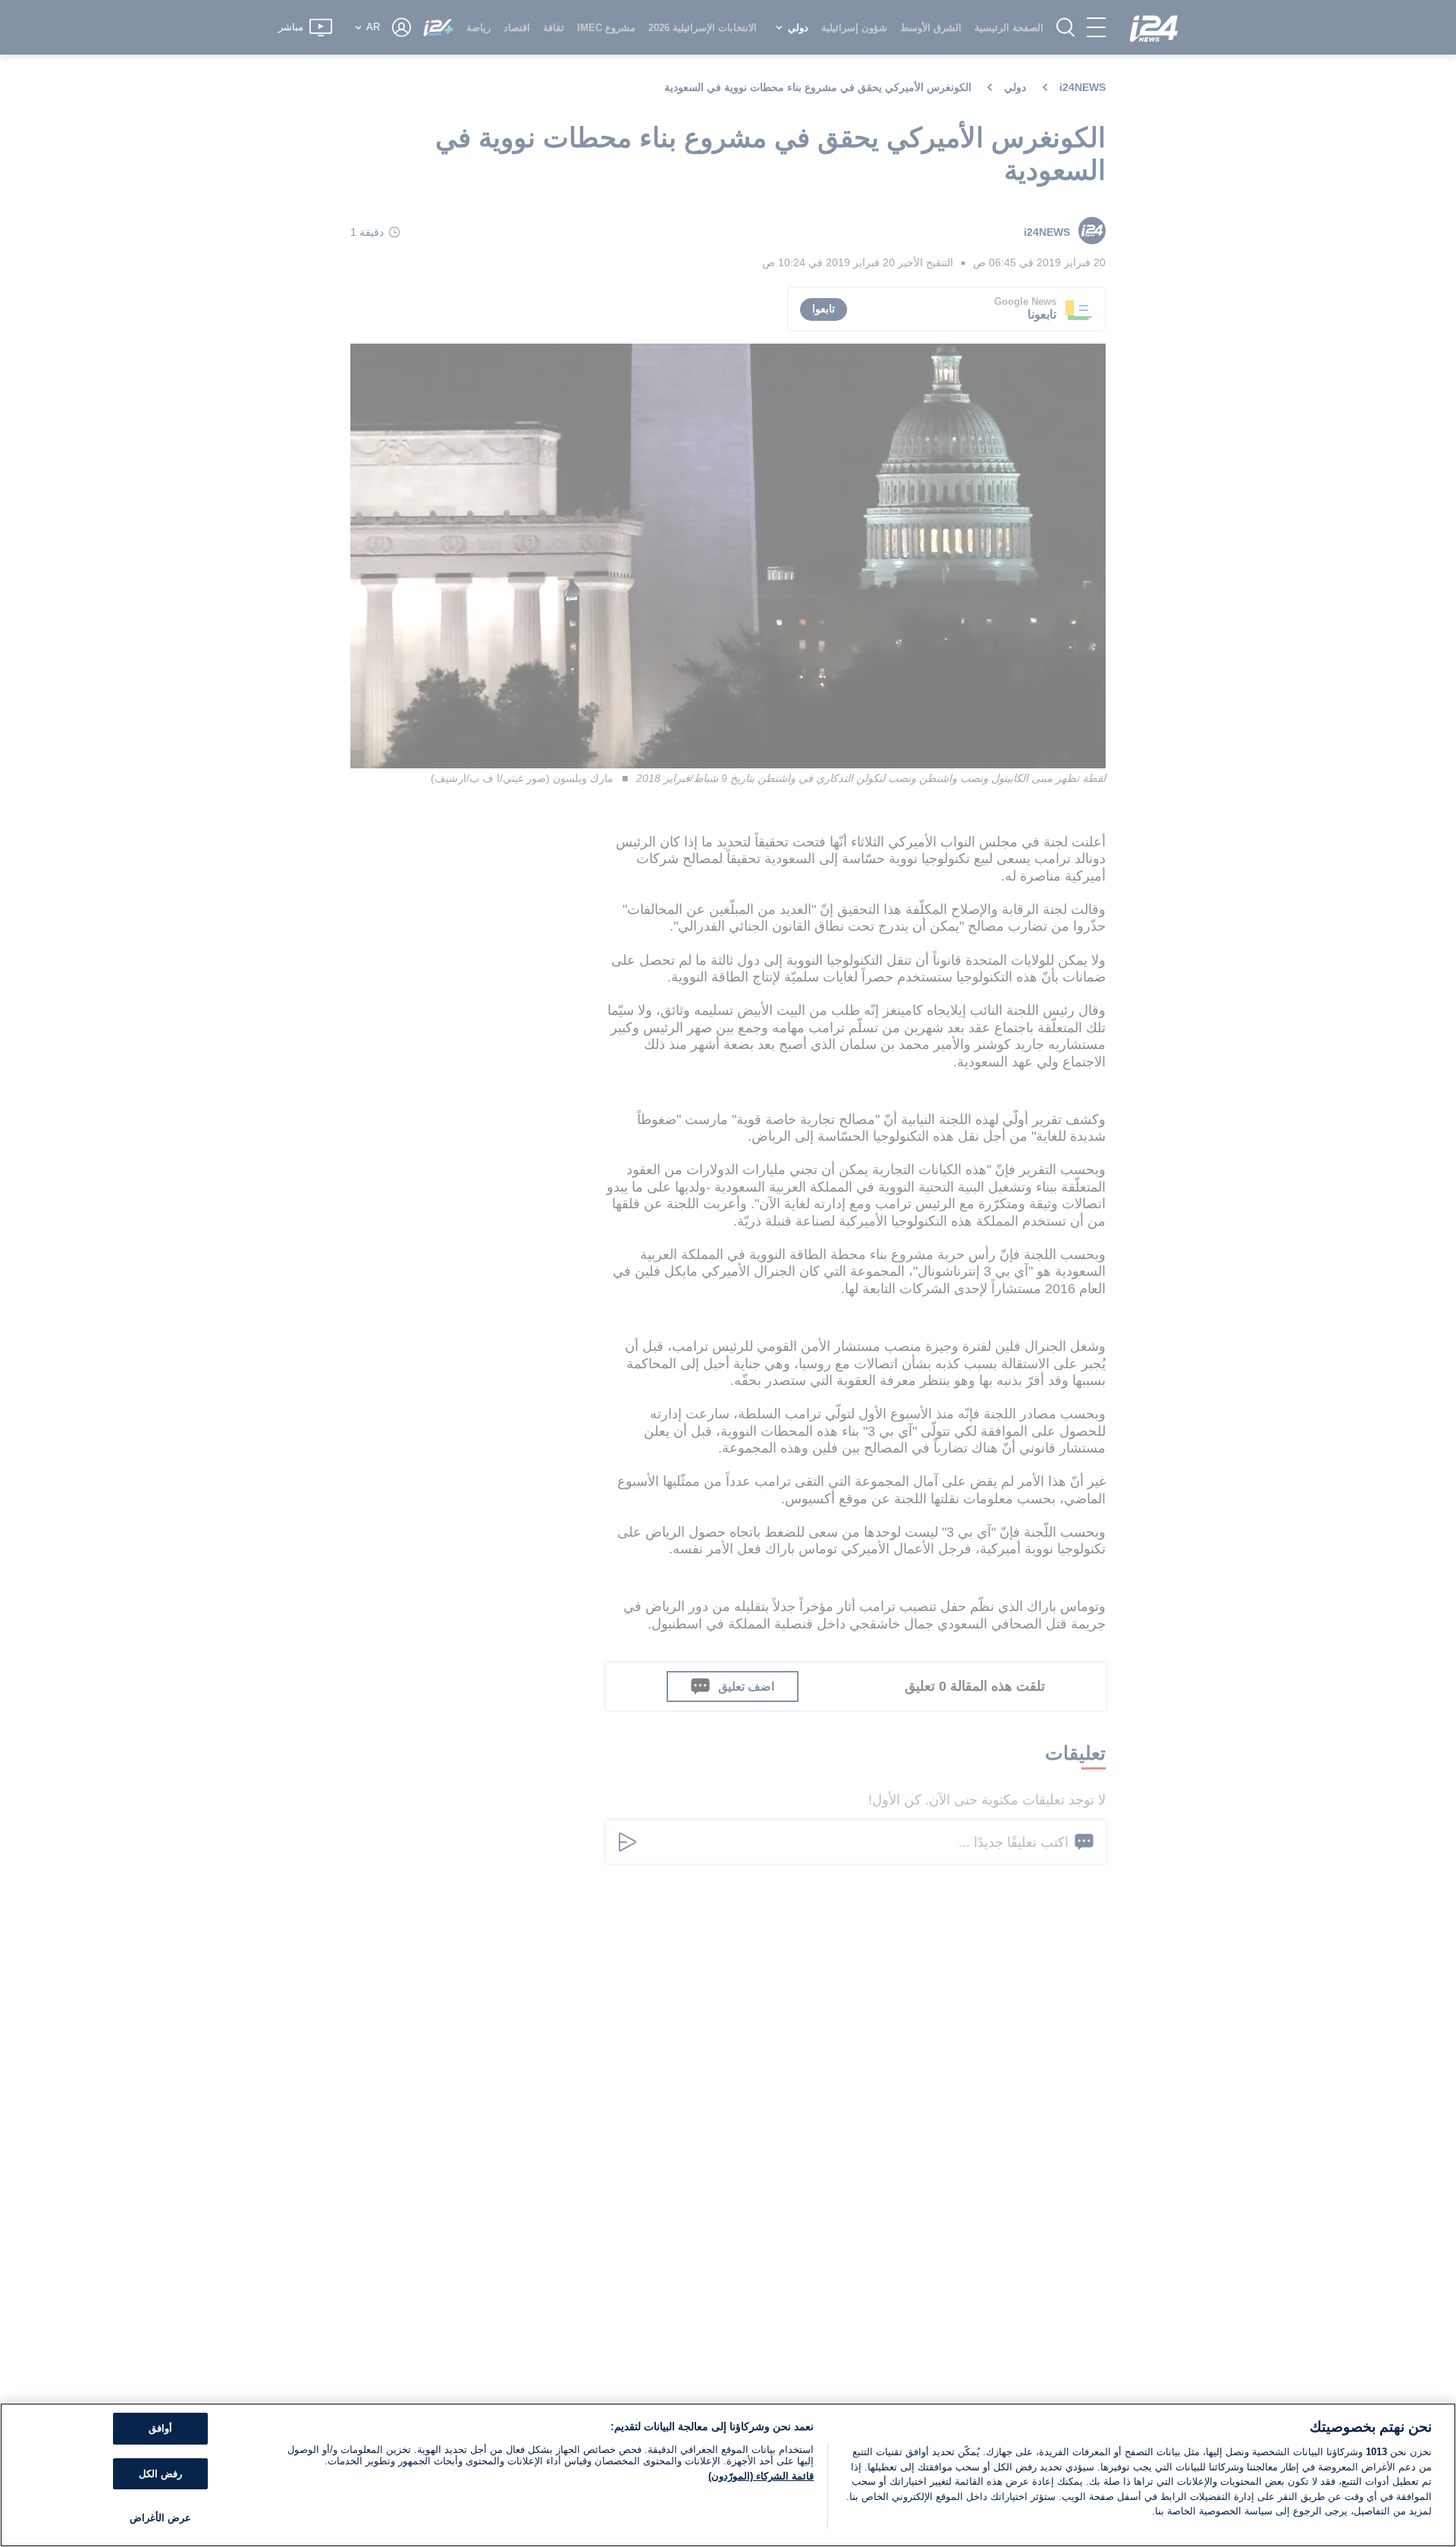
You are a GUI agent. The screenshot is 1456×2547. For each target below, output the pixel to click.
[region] (728, 2475)
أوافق (160, 2428)
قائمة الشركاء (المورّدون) (761, 2476)
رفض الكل (160, 2474)
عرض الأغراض (160, 2518)
